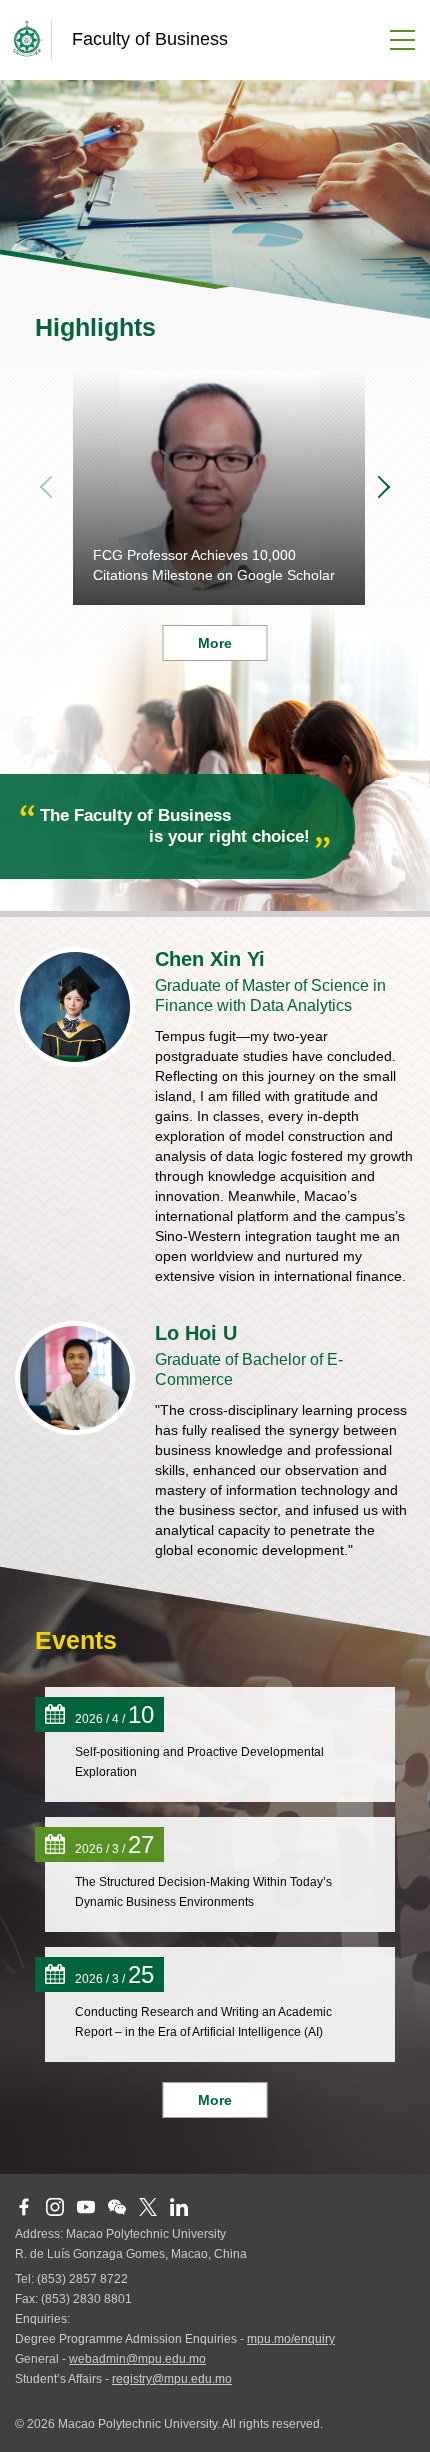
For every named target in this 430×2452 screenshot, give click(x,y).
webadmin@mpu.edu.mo (137, 2359)
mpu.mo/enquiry (291, 2339)
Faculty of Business (150, 39)
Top (395, 2417)
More (215, 2100)
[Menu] (395, 40)
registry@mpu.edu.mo (172, 2379)
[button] (385, 488)
